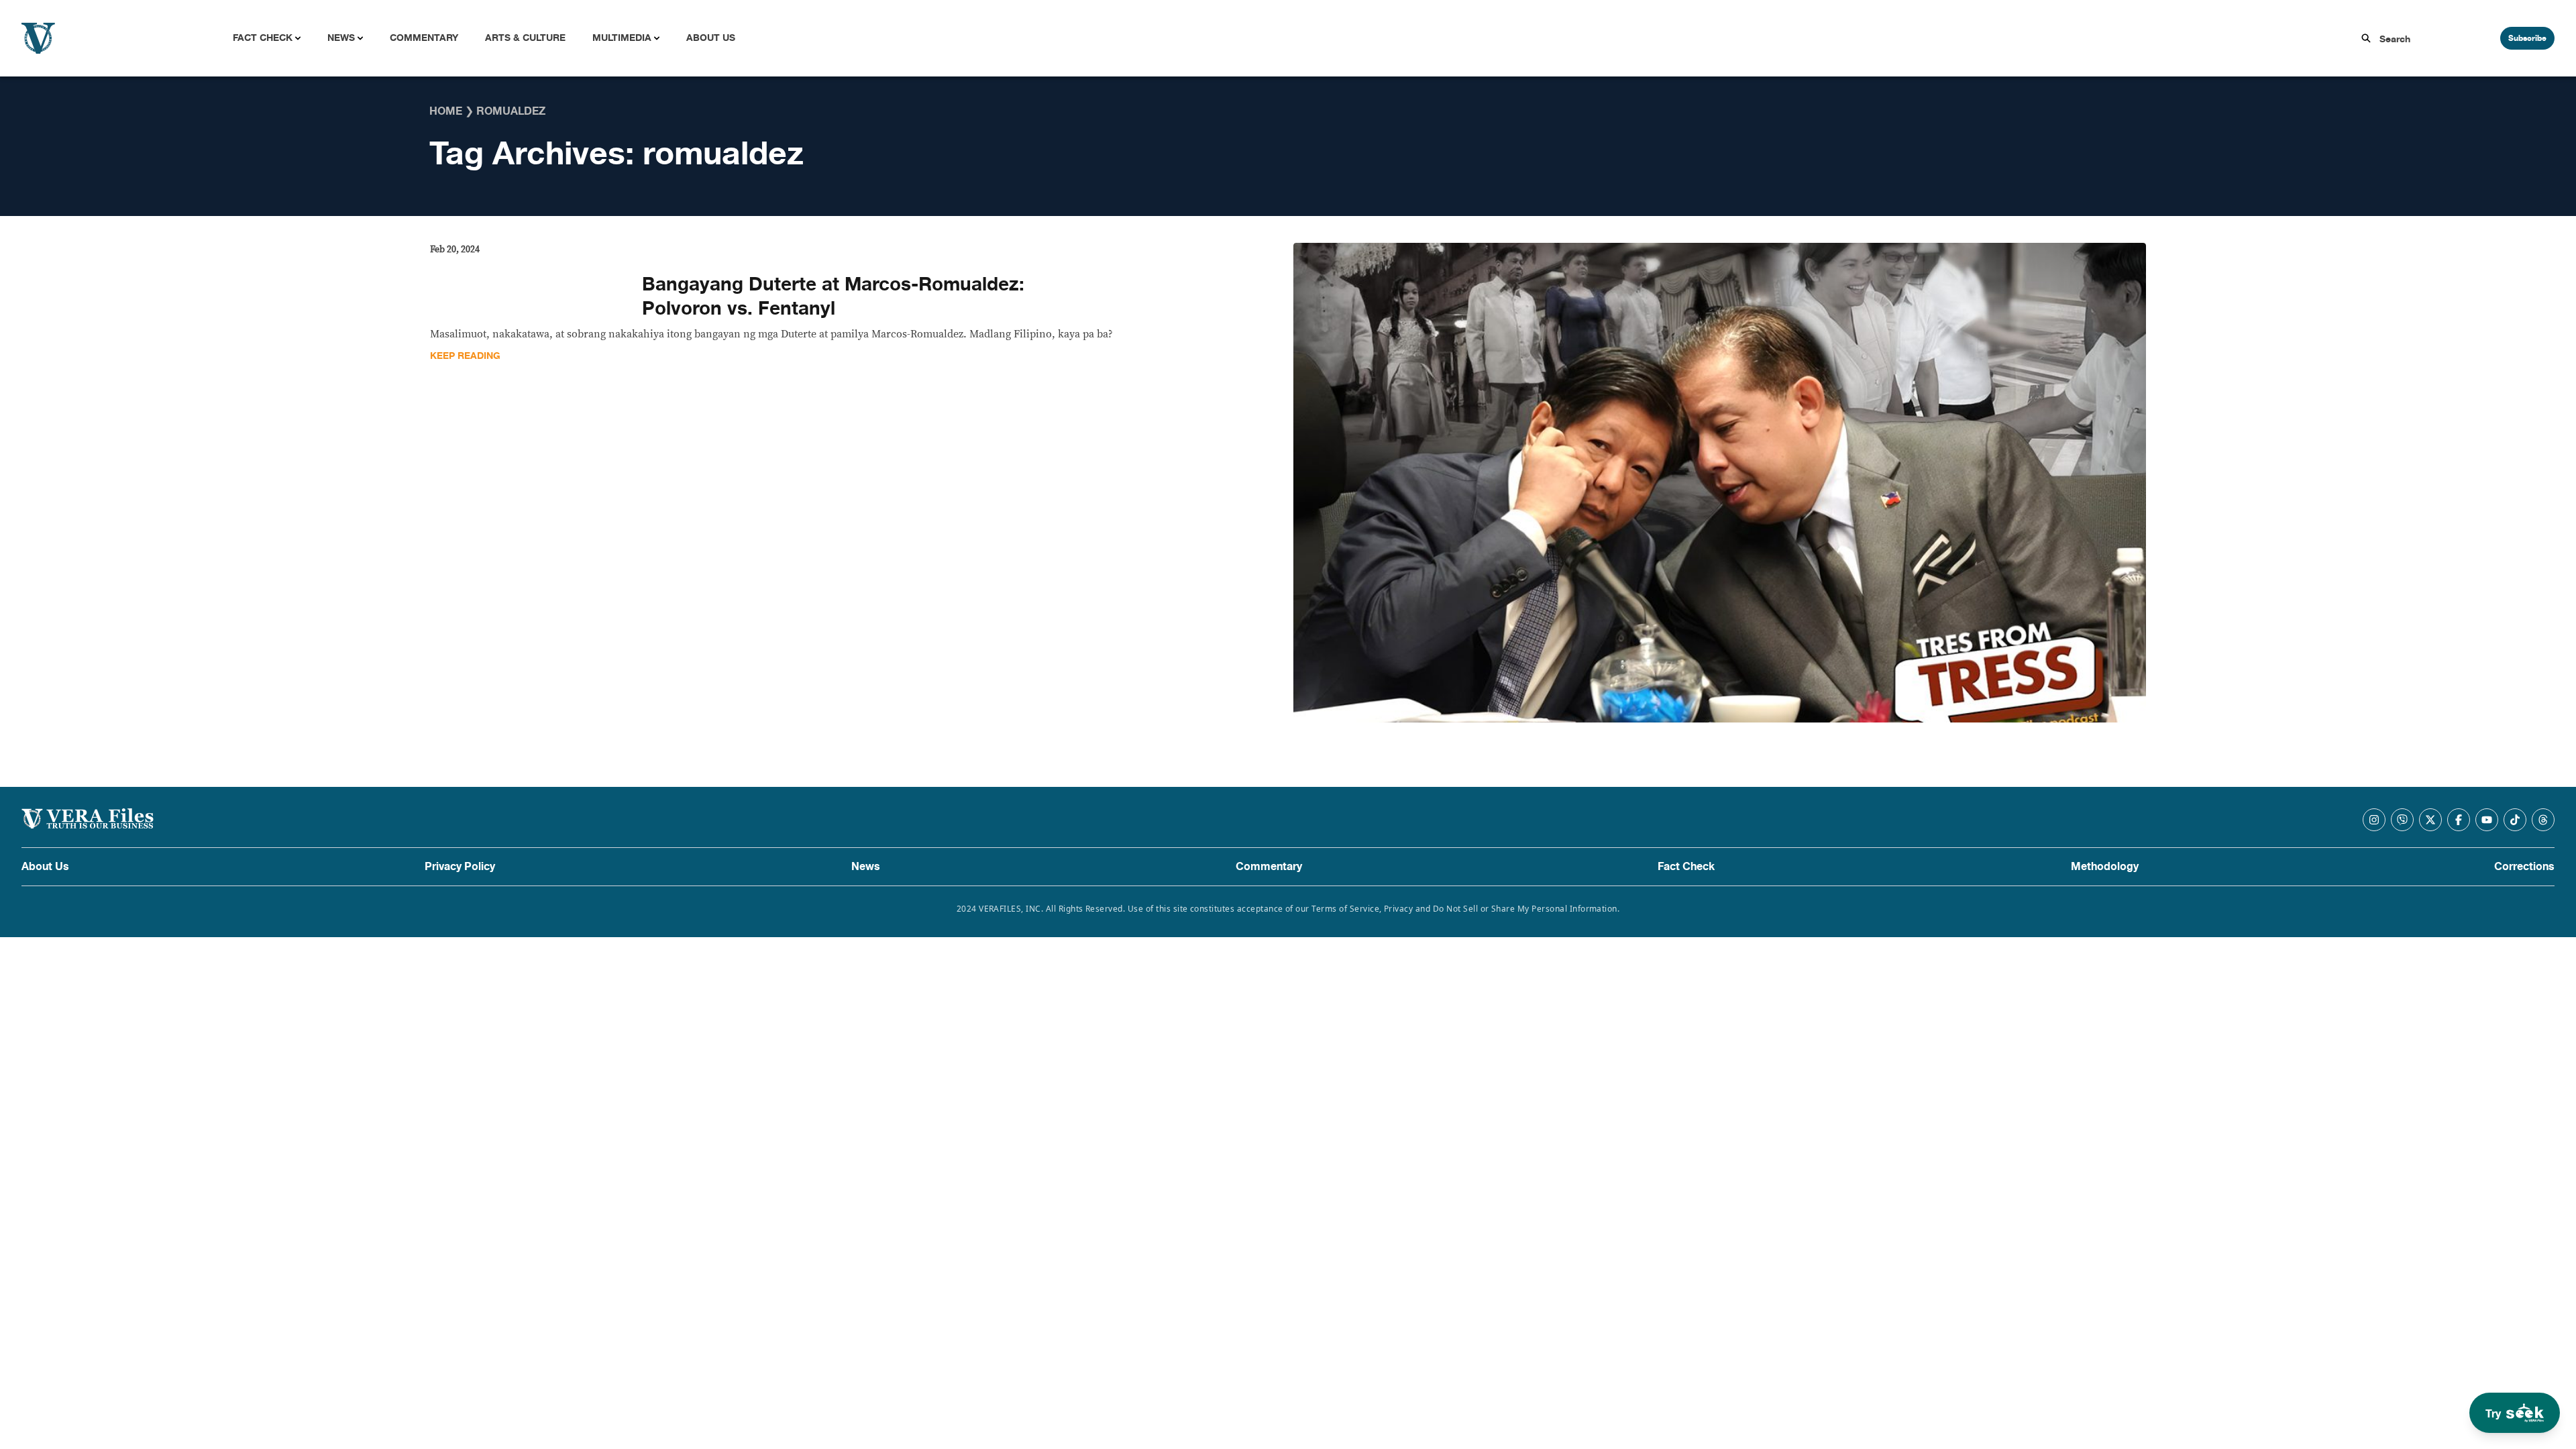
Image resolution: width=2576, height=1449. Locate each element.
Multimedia (622, 38)
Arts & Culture (525, 38)
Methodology (2105, 867)
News (341, 38)
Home (446, 111)
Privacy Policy (460, 867)
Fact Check (263, 38)
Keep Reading (465, 356)
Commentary (424, 38)
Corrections (2524, 867)
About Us (711, 38)
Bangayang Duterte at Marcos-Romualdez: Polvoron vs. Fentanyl (833, 297)
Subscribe (2527, 38)
